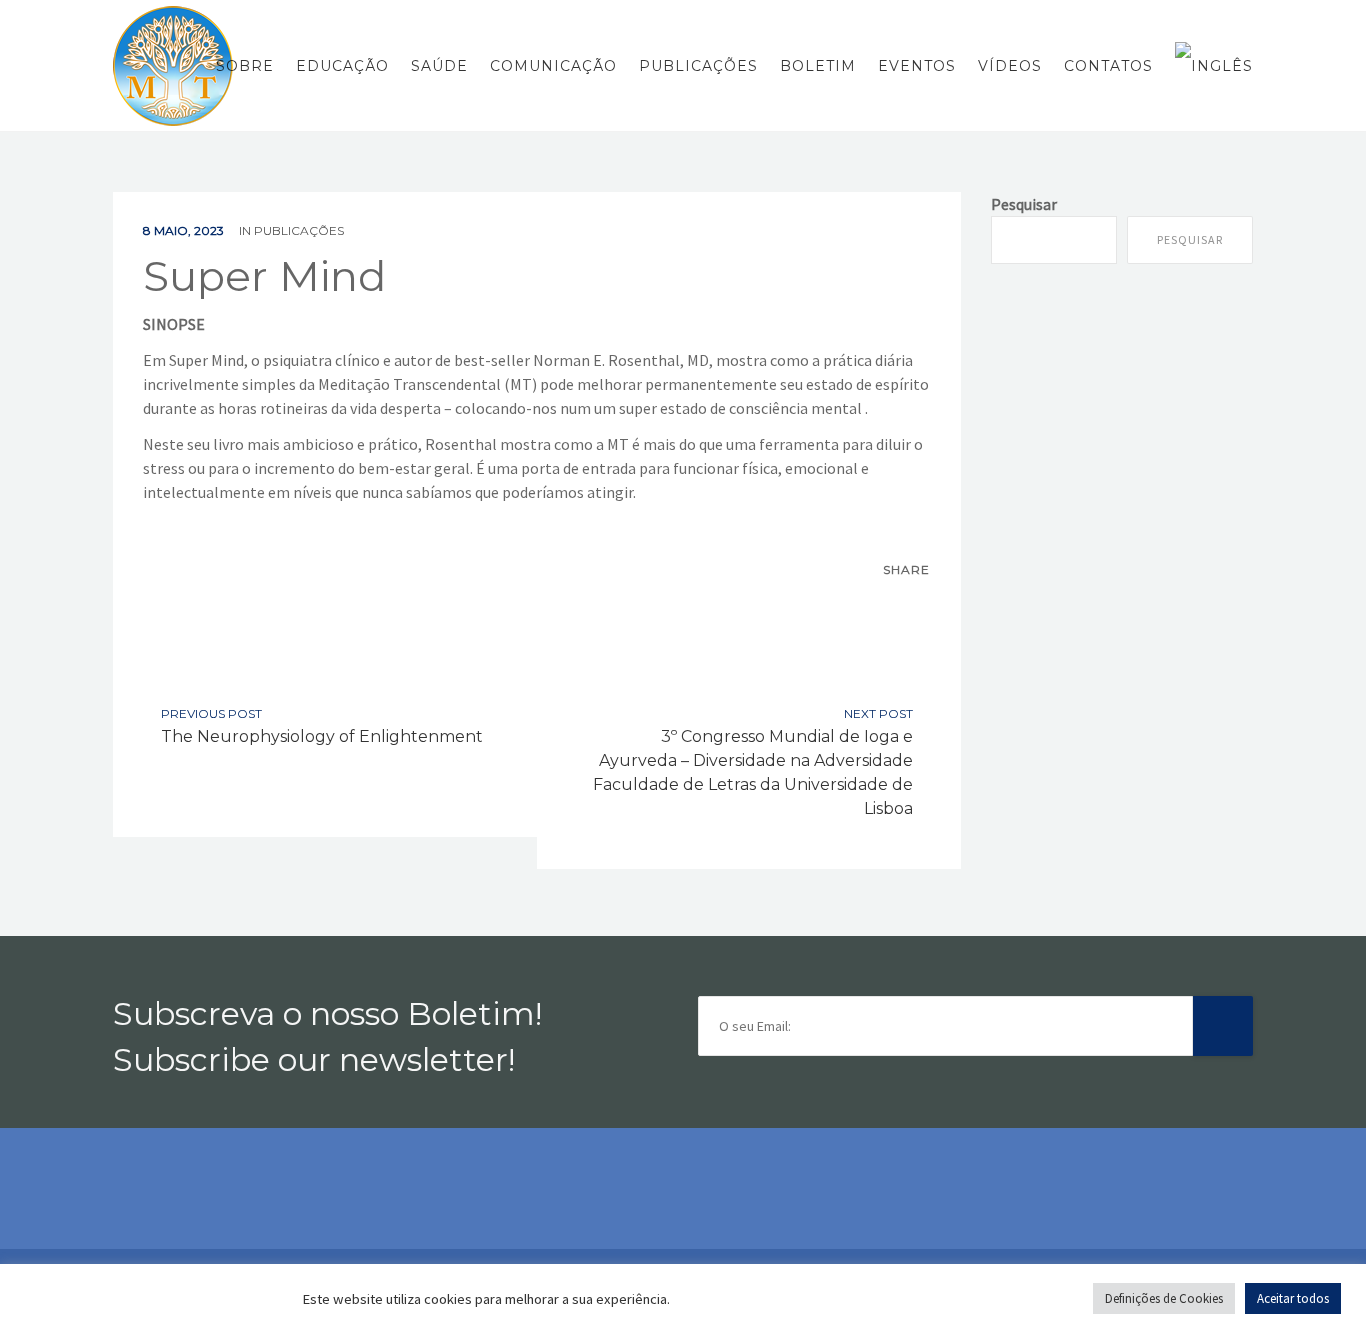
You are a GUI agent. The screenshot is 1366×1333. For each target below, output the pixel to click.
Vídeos (1010, 66)
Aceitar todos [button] (1293, 1298)
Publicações (698, 66)
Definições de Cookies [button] (1164, 1298)
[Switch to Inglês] (1208, 66)
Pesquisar (1024, 204)
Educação (342, 66)
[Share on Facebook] (870, 606)
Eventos (917, 66)
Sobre (245, 66)
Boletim (818, 66)
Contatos (1108, 66)
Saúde (439, 66)
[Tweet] (912, 606)
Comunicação (553, 66)
